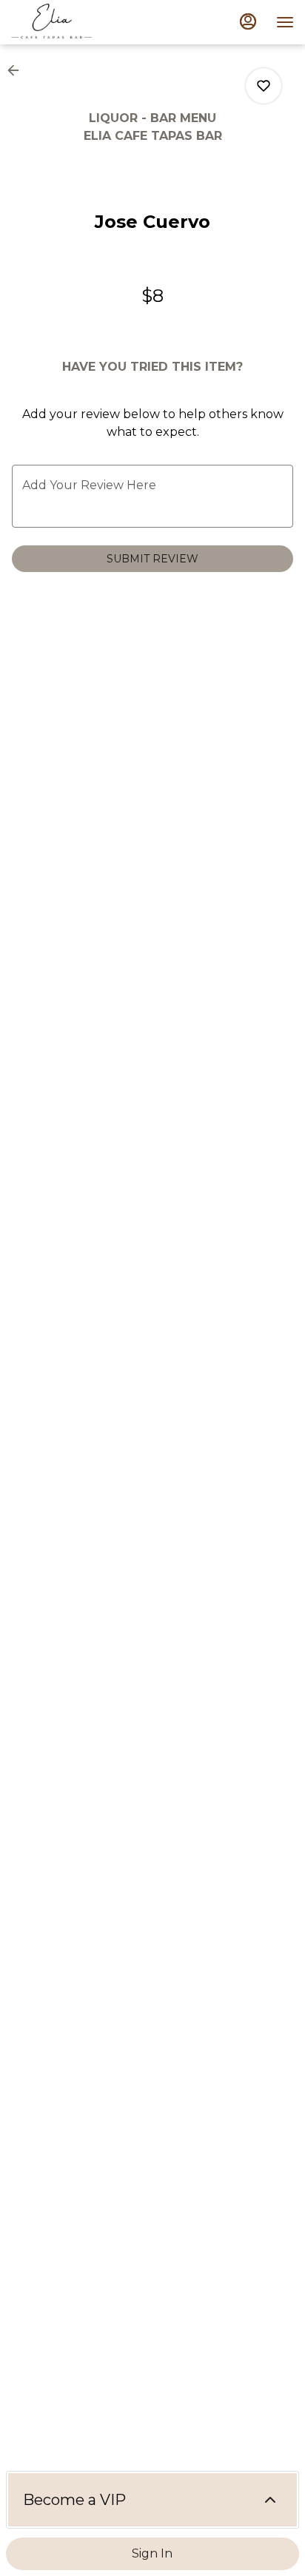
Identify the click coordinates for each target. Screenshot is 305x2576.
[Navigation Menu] (285, 22)
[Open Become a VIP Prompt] (270, 2500)
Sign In (152, 2553)
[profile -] (248, 21)
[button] (18, 70)
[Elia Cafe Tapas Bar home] (78, 22)
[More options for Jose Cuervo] (264, 86)
